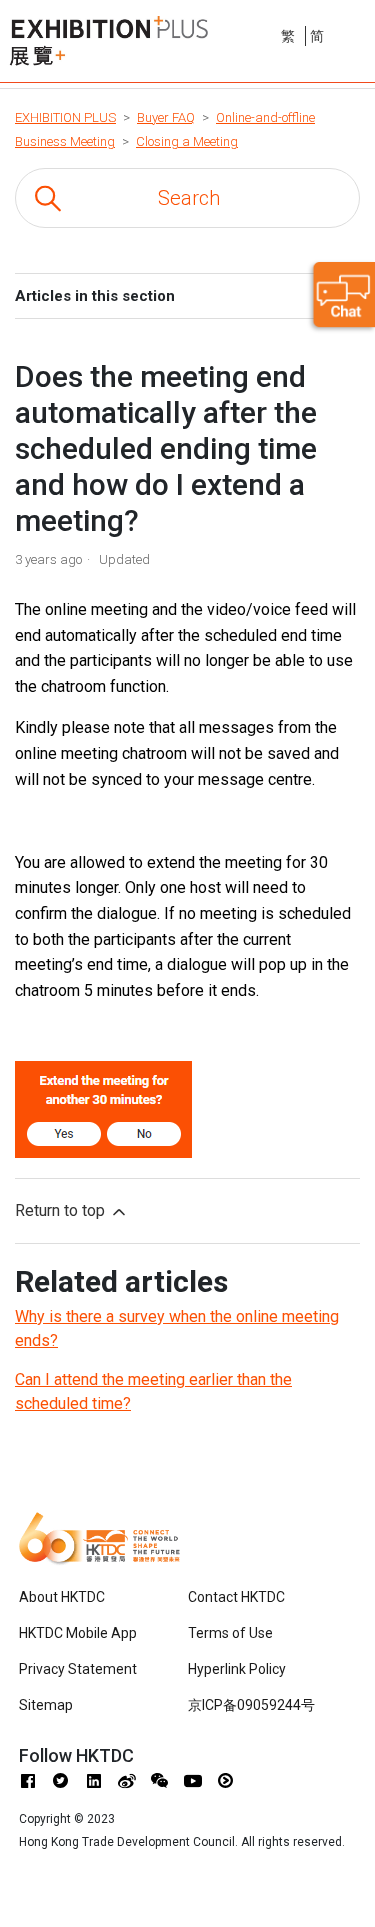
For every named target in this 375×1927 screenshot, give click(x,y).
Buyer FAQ (166, 117)
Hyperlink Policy (237, 1669)
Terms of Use (230, 1633)
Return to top (62, 1210)
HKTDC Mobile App (78, 1633)
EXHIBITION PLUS (65, 117)
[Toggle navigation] (362, 33)
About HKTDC (62, 1597)
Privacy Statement (78, 1669)
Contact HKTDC (236, 1597)
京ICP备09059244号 (251, 1705)
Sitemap (46, 1705)
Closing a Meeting (187, 141)
